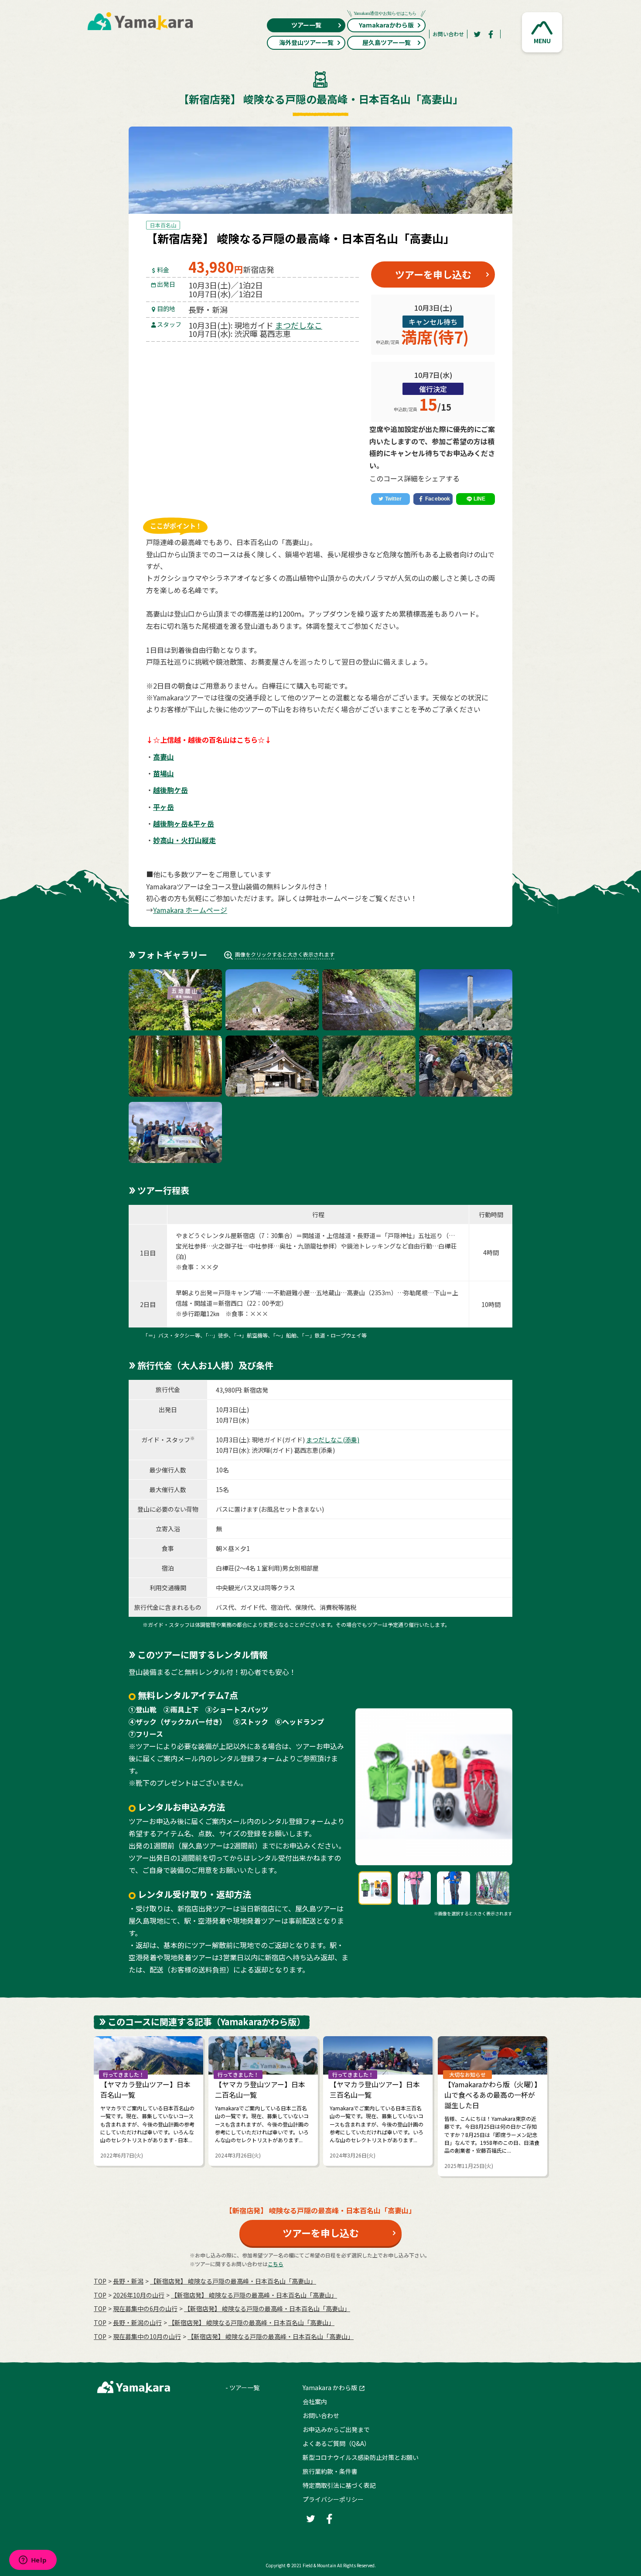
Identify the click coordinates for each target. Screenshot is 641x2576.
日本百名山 (163, 225)
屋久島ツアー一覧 (387, 42)
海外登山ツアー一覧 (306, 42)
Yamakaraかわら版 (386, 25)
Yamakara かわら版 (330, 2387)
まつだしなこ (299, 325)
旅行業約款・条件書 (330, 2471)
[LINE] (476, 499)
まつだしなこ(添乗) (333, 1440)
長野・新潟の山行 (137, 2322)
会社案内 (315, 2401)
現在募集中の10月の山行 (147, 2336)
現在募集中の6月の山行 (145, 2308)
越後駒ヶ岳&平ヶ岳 (184, 823)
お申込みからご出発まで (336, 2429)
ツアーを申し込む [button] (433, 274)
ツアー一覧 (306, 25)
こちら (276, 2264)
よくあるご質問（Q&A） (336, 2443)
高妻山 (164, 757)
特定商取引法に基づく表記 (339, 2485)
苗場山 (164, 773)
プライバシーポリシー (333, 2499)
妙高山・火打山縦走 (184, 840)
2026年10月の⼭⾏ (139, 2295)
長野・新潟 (128, 2281)
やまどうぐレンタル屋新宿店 (215, 1235)
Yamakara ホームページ (190, 910)
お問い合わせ (448, 34)
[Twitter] (477, 34)
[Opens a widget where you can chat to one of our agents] (33, 2561)
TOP (100, 2281)
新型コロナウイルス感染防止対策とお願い (361, 2457)
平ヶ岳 (164, 807)
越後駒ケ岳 (170, 790)
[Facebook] (491, 34)
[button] (542, 32)
